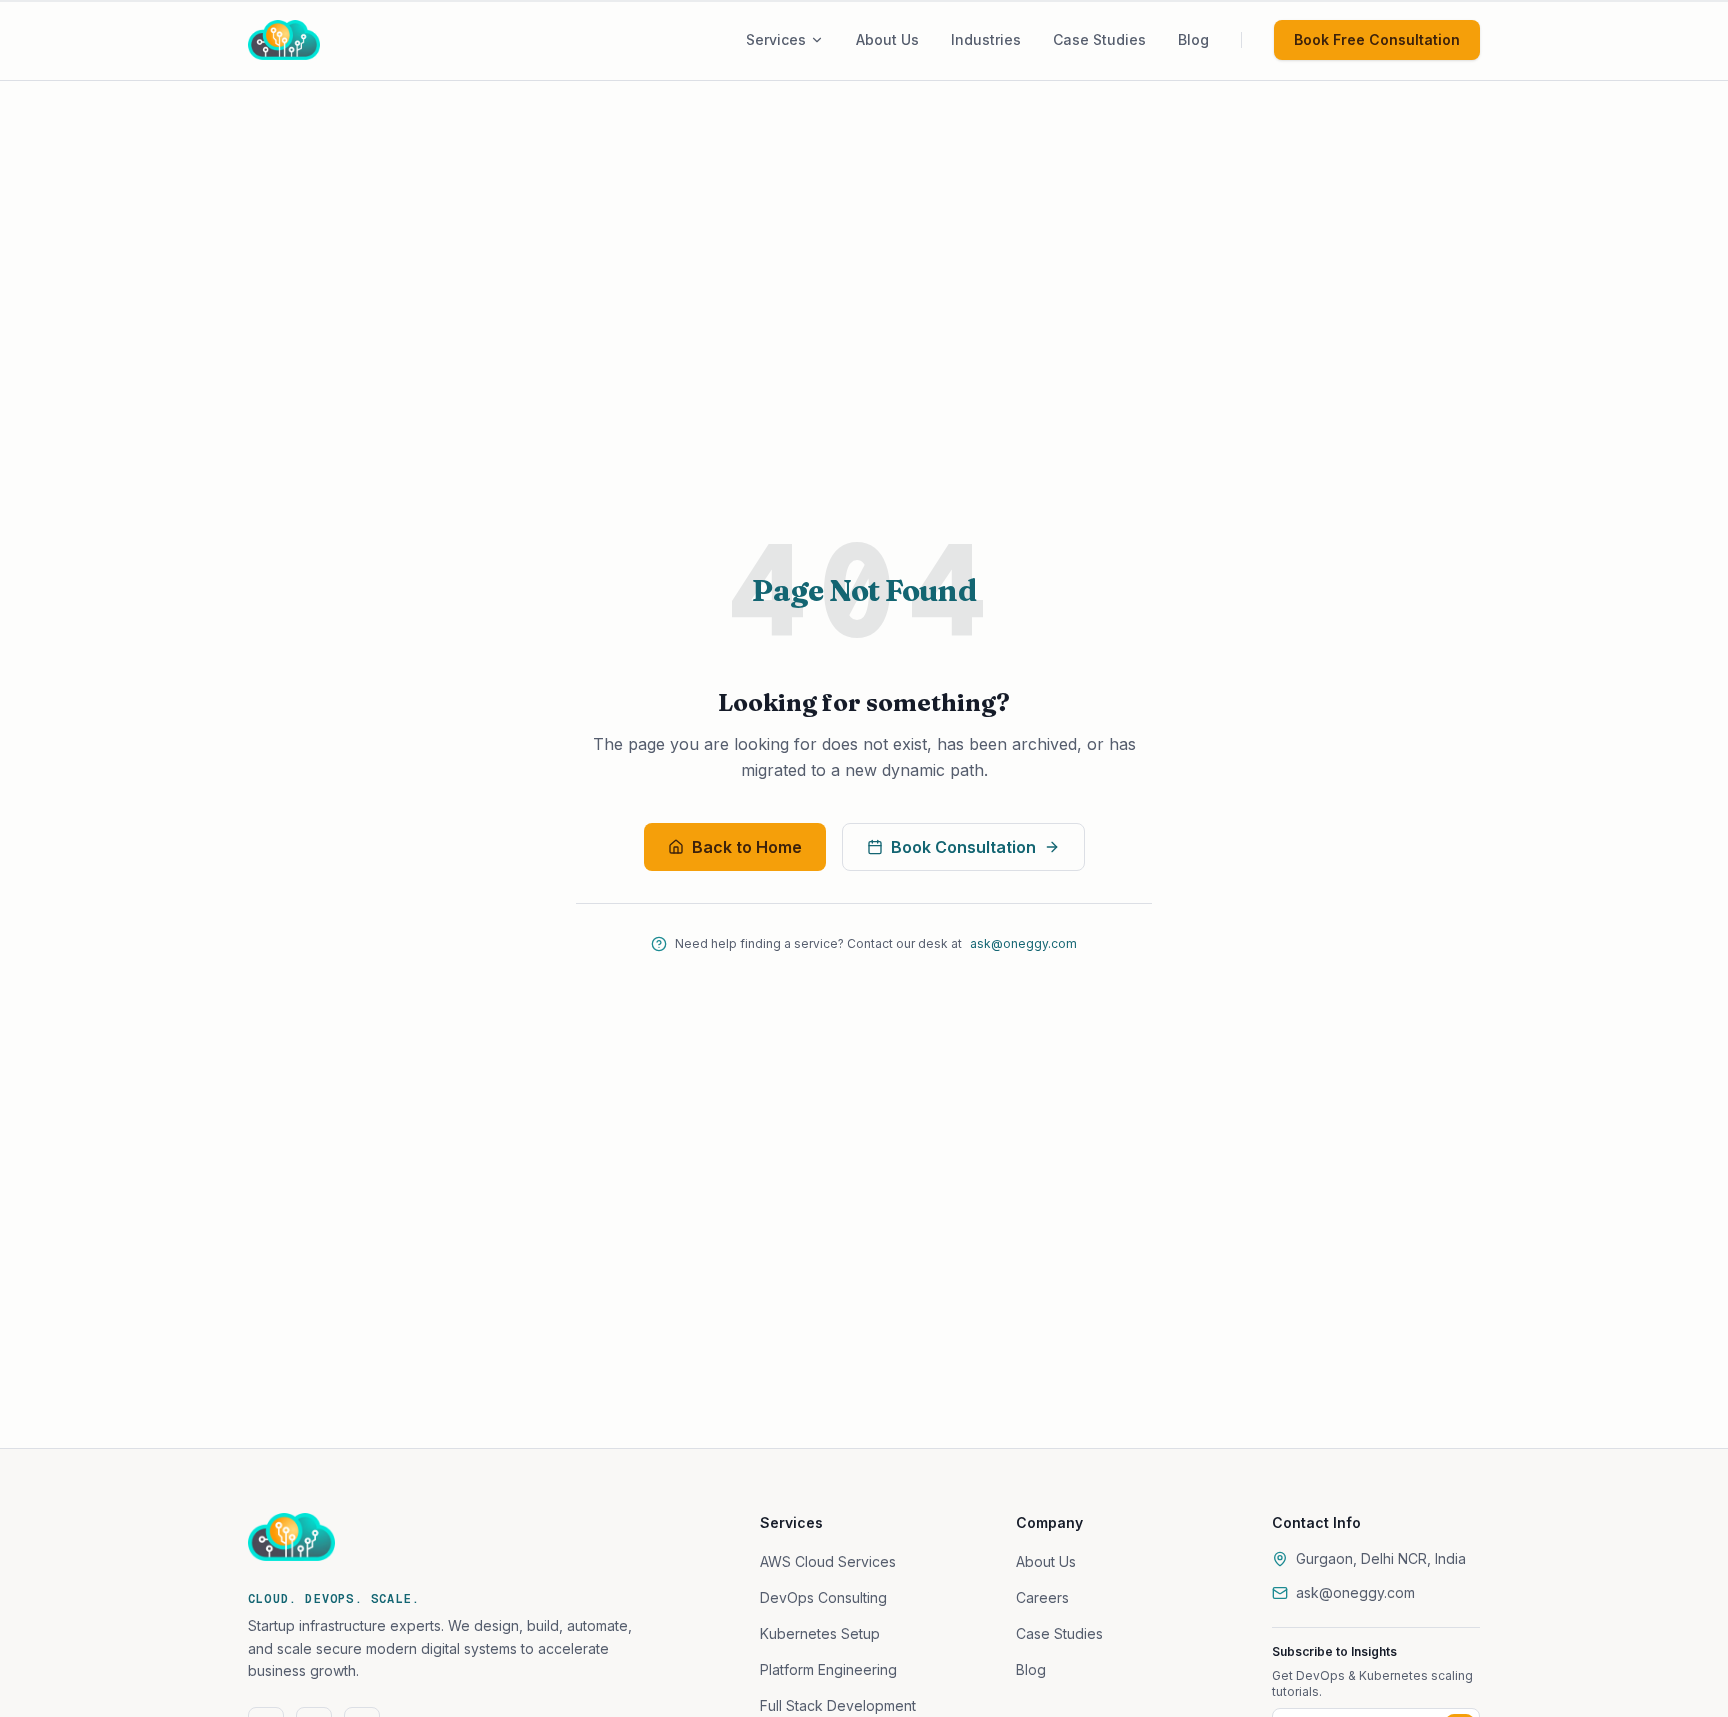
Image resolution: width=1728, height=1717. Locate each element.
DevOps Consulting (823, 1597)
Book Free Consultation (1377, 39)
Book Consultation (963, 847)
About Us (1046, 1561)
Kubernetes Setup (820, 1633)
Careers (1042, 1597)
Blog (1031, 1669)
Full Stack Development (838, 1705)
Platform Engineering (828, 1669)
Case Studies (1059, 1633)
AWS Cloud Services (828, 1561)
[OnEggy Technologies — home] (312, 40)
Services (776, 39)
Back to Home (747, 847)
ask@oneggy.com (1023, 943)
